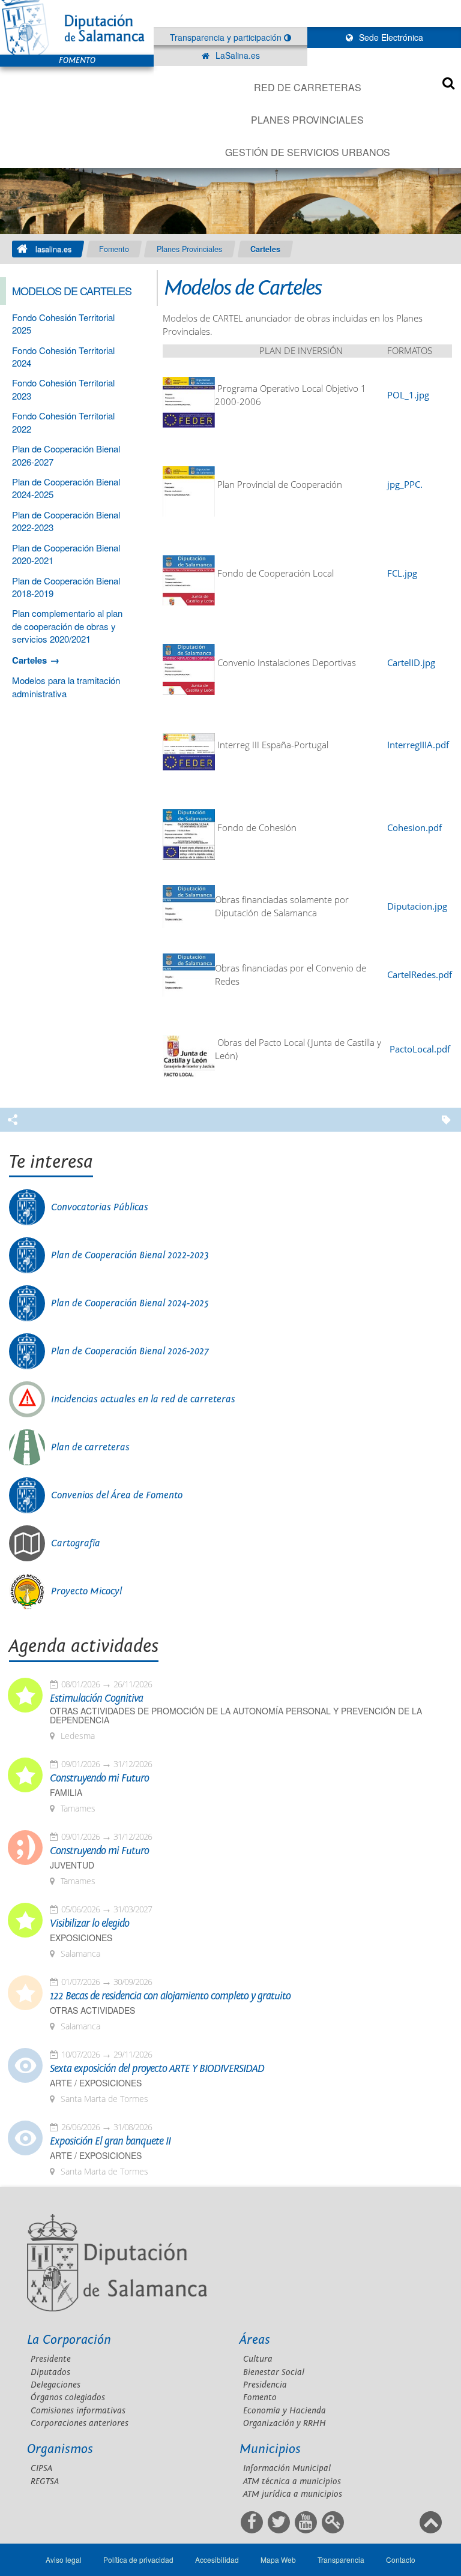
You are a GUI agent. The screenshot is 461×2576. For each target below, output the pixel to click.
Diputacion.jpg (417, 906)
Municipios (270, 2449)
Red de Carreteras (308, 87)
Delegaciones (56, 2385)
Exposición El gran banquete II (110, 2142)
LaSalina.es (237, 55)
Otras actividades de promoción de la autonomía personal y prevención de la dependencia (236, 1716)
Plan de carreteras (90, 1447)
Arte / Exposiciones (96, 2083)
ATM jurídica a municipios (293, 2494)
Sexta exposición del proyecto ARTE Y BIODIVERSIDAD (157, 2069)
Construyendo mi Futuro (99, 1779)
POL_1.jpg (408, 395)
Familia (66, 1793)
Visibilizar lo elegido (89, 1924)
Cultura (258, 2359)
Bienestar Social (274, 2372)
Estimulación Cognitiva (96, 1699)
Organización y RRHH (285, 2423)
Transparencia (341, 2559)
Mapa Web (278, 2559)
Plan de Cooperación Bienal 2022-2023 (130, 1255)
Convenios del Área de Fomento (117, 1495)
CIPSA (41, 2468)
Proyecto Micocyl (86, 1591)
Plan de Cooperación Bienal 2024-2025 (130, 1303)
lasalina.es (53, 249)
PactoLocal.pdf (420, 1049)
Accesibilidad (217, 2559)
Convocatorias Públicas (100, 1207)
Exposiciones (81, 1938)
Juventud (72, 1865)
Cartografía (76, 1543)
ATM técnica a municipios (292, 2481)
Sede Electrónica (390, 37)
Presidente (51, 2359)
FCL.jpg (402, 573)
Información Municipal (287, 2468)
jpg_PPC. (405, 485)
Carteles (265, 249)
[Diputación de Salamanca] (77, 27)
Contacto (401, 2559)
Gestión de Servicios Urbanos (308, 152)
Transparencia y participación (227, 37)
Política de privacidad (138, 2559)
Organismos (60, 2449)
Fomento (114, 249)
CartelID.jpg (411, 663)
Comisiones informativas (78, 2411)
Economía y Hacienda (285, 2411)
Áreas (255, 2340)
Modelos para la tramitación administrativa (66, 686)
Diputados (50, 2372)
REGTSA (45, 2481)
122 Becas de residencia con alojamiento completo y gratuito (170, 1996)
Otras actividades (92, 2010)
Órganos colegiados (68, 2397)
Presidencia (265, 2385)
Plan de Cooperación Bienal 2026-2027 (130, 1351)
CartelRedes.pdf (420, 975)
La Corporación (69, 2340)
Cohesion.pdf (414, 828)
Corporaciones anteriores (80, 2423)
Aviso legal (64, 2559)
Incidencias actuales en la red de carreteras (143, 1399)
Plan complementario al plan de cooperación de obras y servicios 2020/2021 (67, 626)
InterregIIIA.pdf (418, 745)
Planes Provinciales (307, 120)
